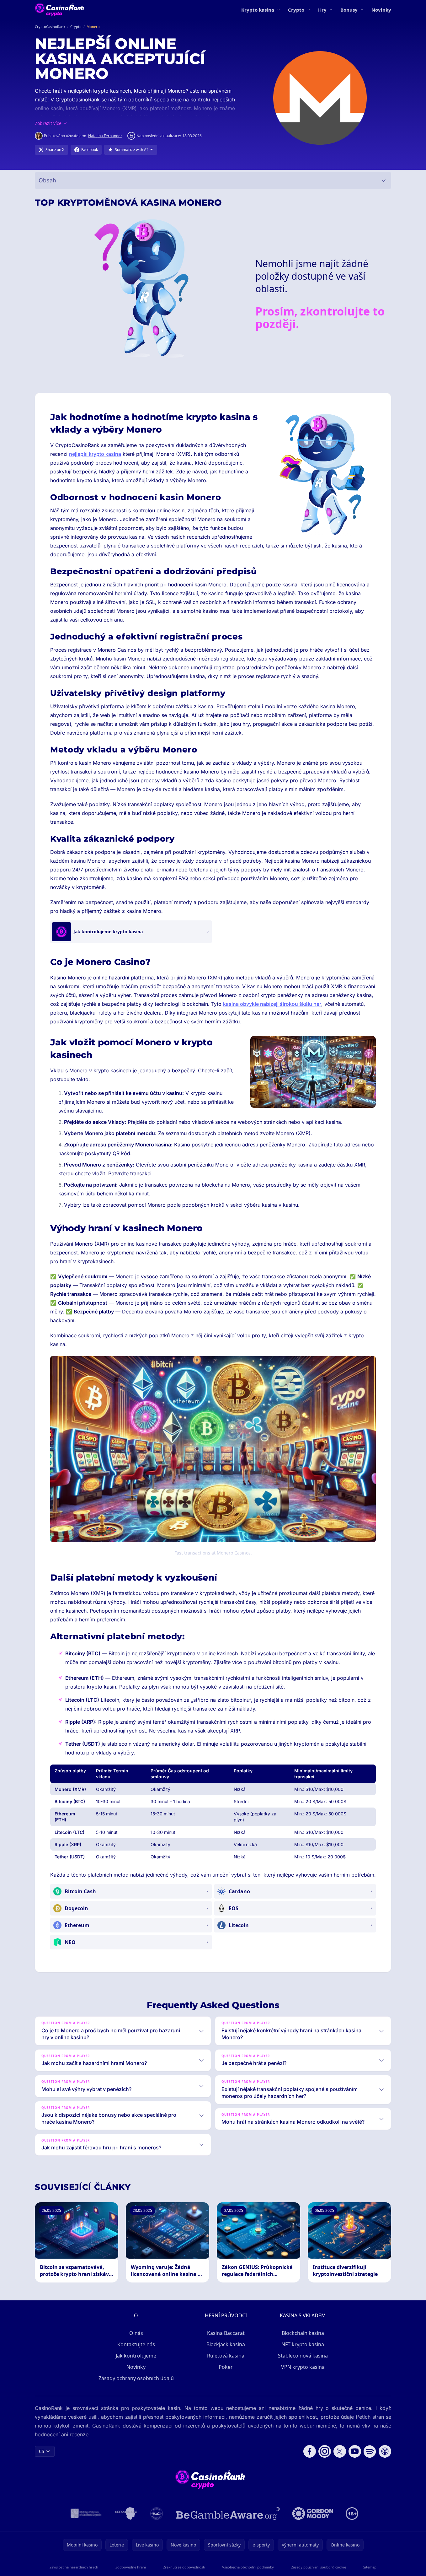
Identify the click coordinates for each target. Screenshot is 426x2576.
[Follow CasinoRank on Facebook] (310, 2451)
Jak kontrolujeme (136, 2356)
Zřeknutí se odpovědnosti (184, 2567)
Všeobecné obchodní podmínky (248, 2567)
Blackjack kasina (226, 2344)
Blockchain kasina (303, 2333)
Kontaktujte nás (136, 2344)
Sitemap (370, 2567)
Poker (226, 2367)
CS (42, 2451)
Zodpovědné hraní (131, 2567)
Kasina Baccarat (226, 2333)
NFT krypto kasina (303, 2344)
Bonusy (349, 10)
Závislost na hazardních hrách (74, 2567)
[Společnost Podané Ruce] (157, 2514)
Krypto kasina (258, 10)
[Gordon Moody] (313, 2514)
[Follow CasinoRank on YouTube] (355, 2451)
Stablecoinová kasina (303, 2356)
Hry (322, 10)
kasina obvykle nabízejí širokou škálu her (272, 1004)
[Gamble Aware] (228, 2514)
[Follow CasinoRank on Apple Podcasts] (385, 2451)
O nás (136, 2333)
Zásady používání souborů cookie (319, 2567)
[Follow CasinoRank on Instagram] (325, 2451)
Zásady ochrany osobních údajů (136, 2378)
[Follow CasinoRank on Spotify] (370, 2451)
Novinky (381, 10)
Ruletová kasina (226, 2356)
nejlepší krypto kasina (95, 454)
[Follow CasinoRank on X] (340, 2451)
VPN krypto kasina (303, 2367)
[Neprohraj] (126, 2514)
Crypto (296, 10)
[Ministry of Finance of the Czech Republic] (85, 2514)
